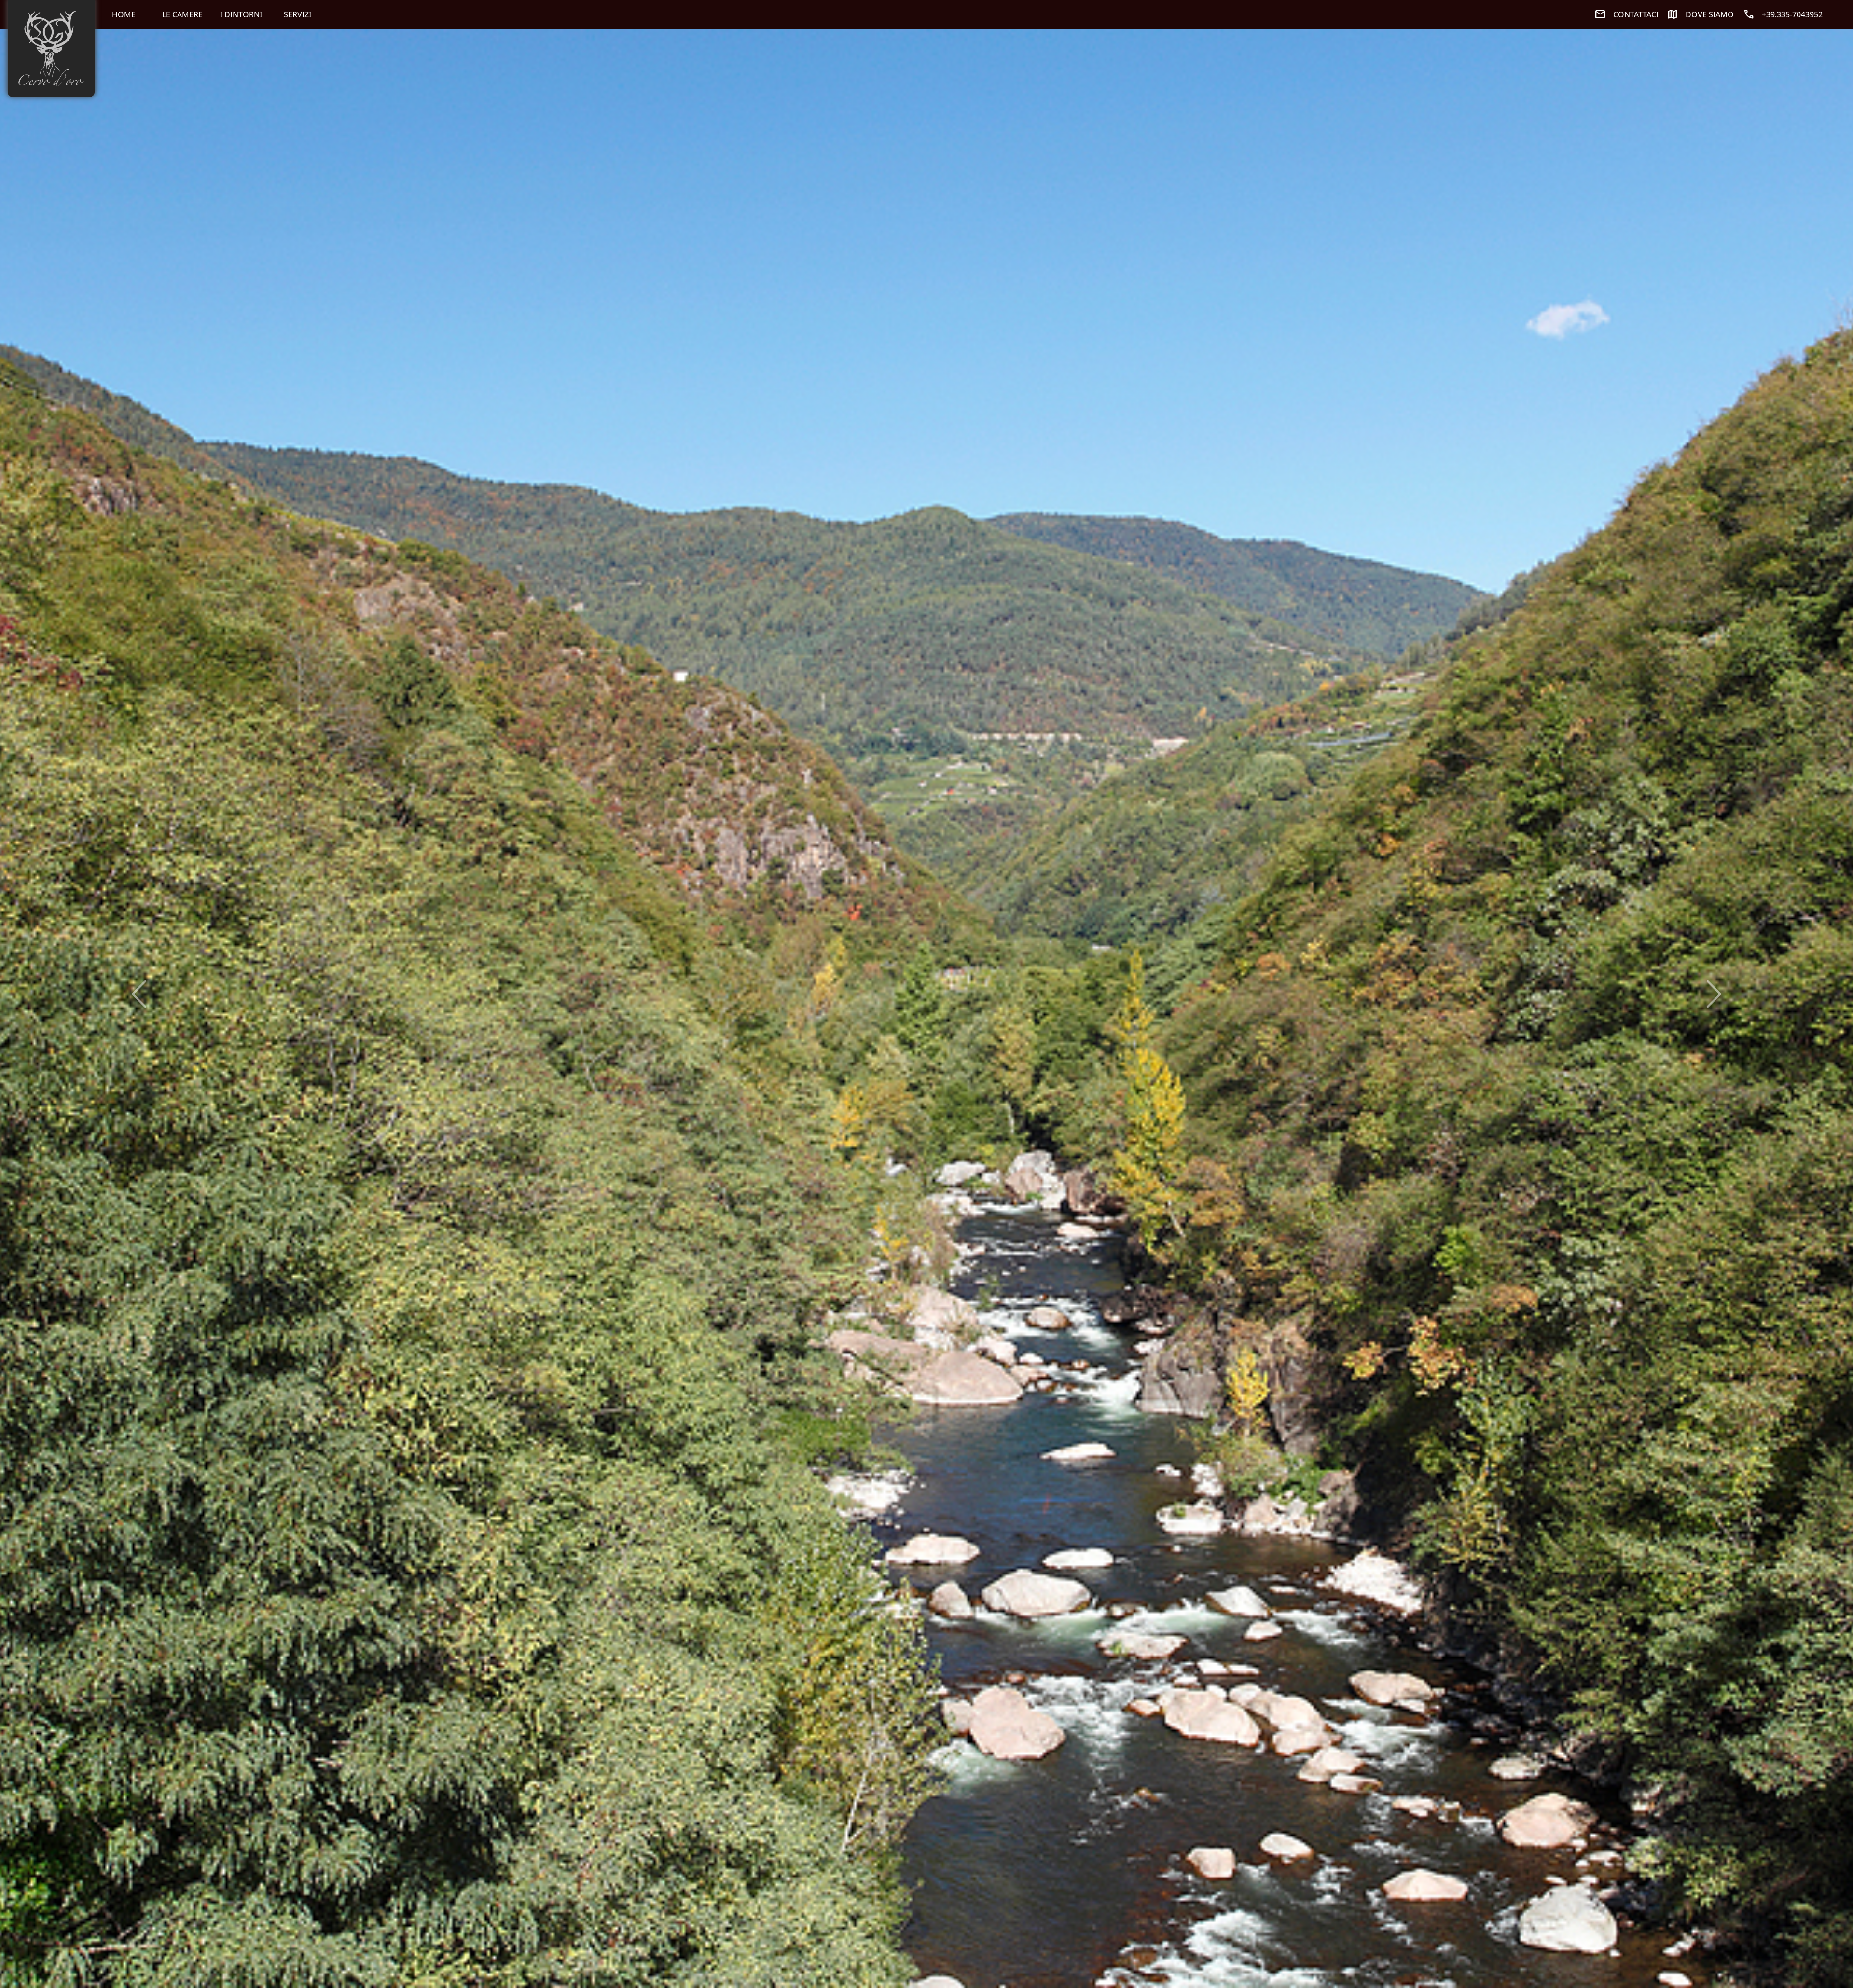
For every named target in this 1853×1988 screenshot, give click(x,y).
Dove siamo (1700, 14)
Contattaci (1626, 14)
